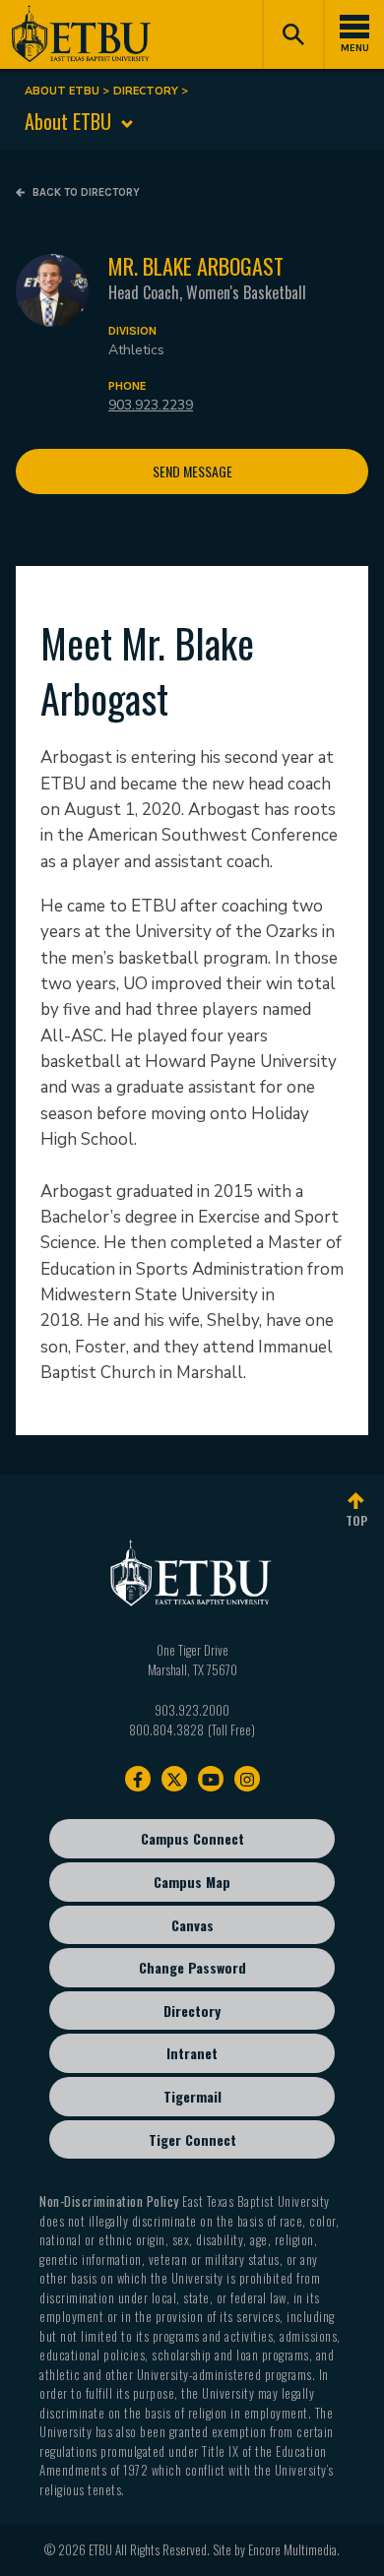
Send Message (192, 471)
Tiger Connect (192, 2139)
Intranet (192, 2053)
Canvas (192, 1925)
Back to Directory (85, 192)
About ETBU (62, 91)
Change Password (192, 1967)
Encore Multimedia (292, 2549)
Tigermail (192, 2096)
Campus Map (192, 1882)
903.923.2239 (151, 405)
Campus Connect (192, 1838)
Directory (146, 91)
